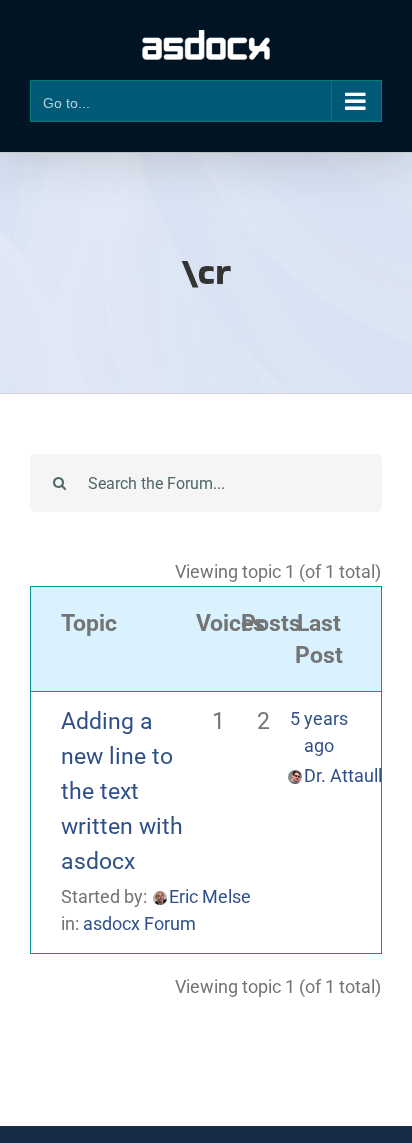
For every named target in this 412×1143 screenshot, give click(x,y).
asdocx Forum (139, 923)
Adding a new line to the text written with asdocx (122, 791)
